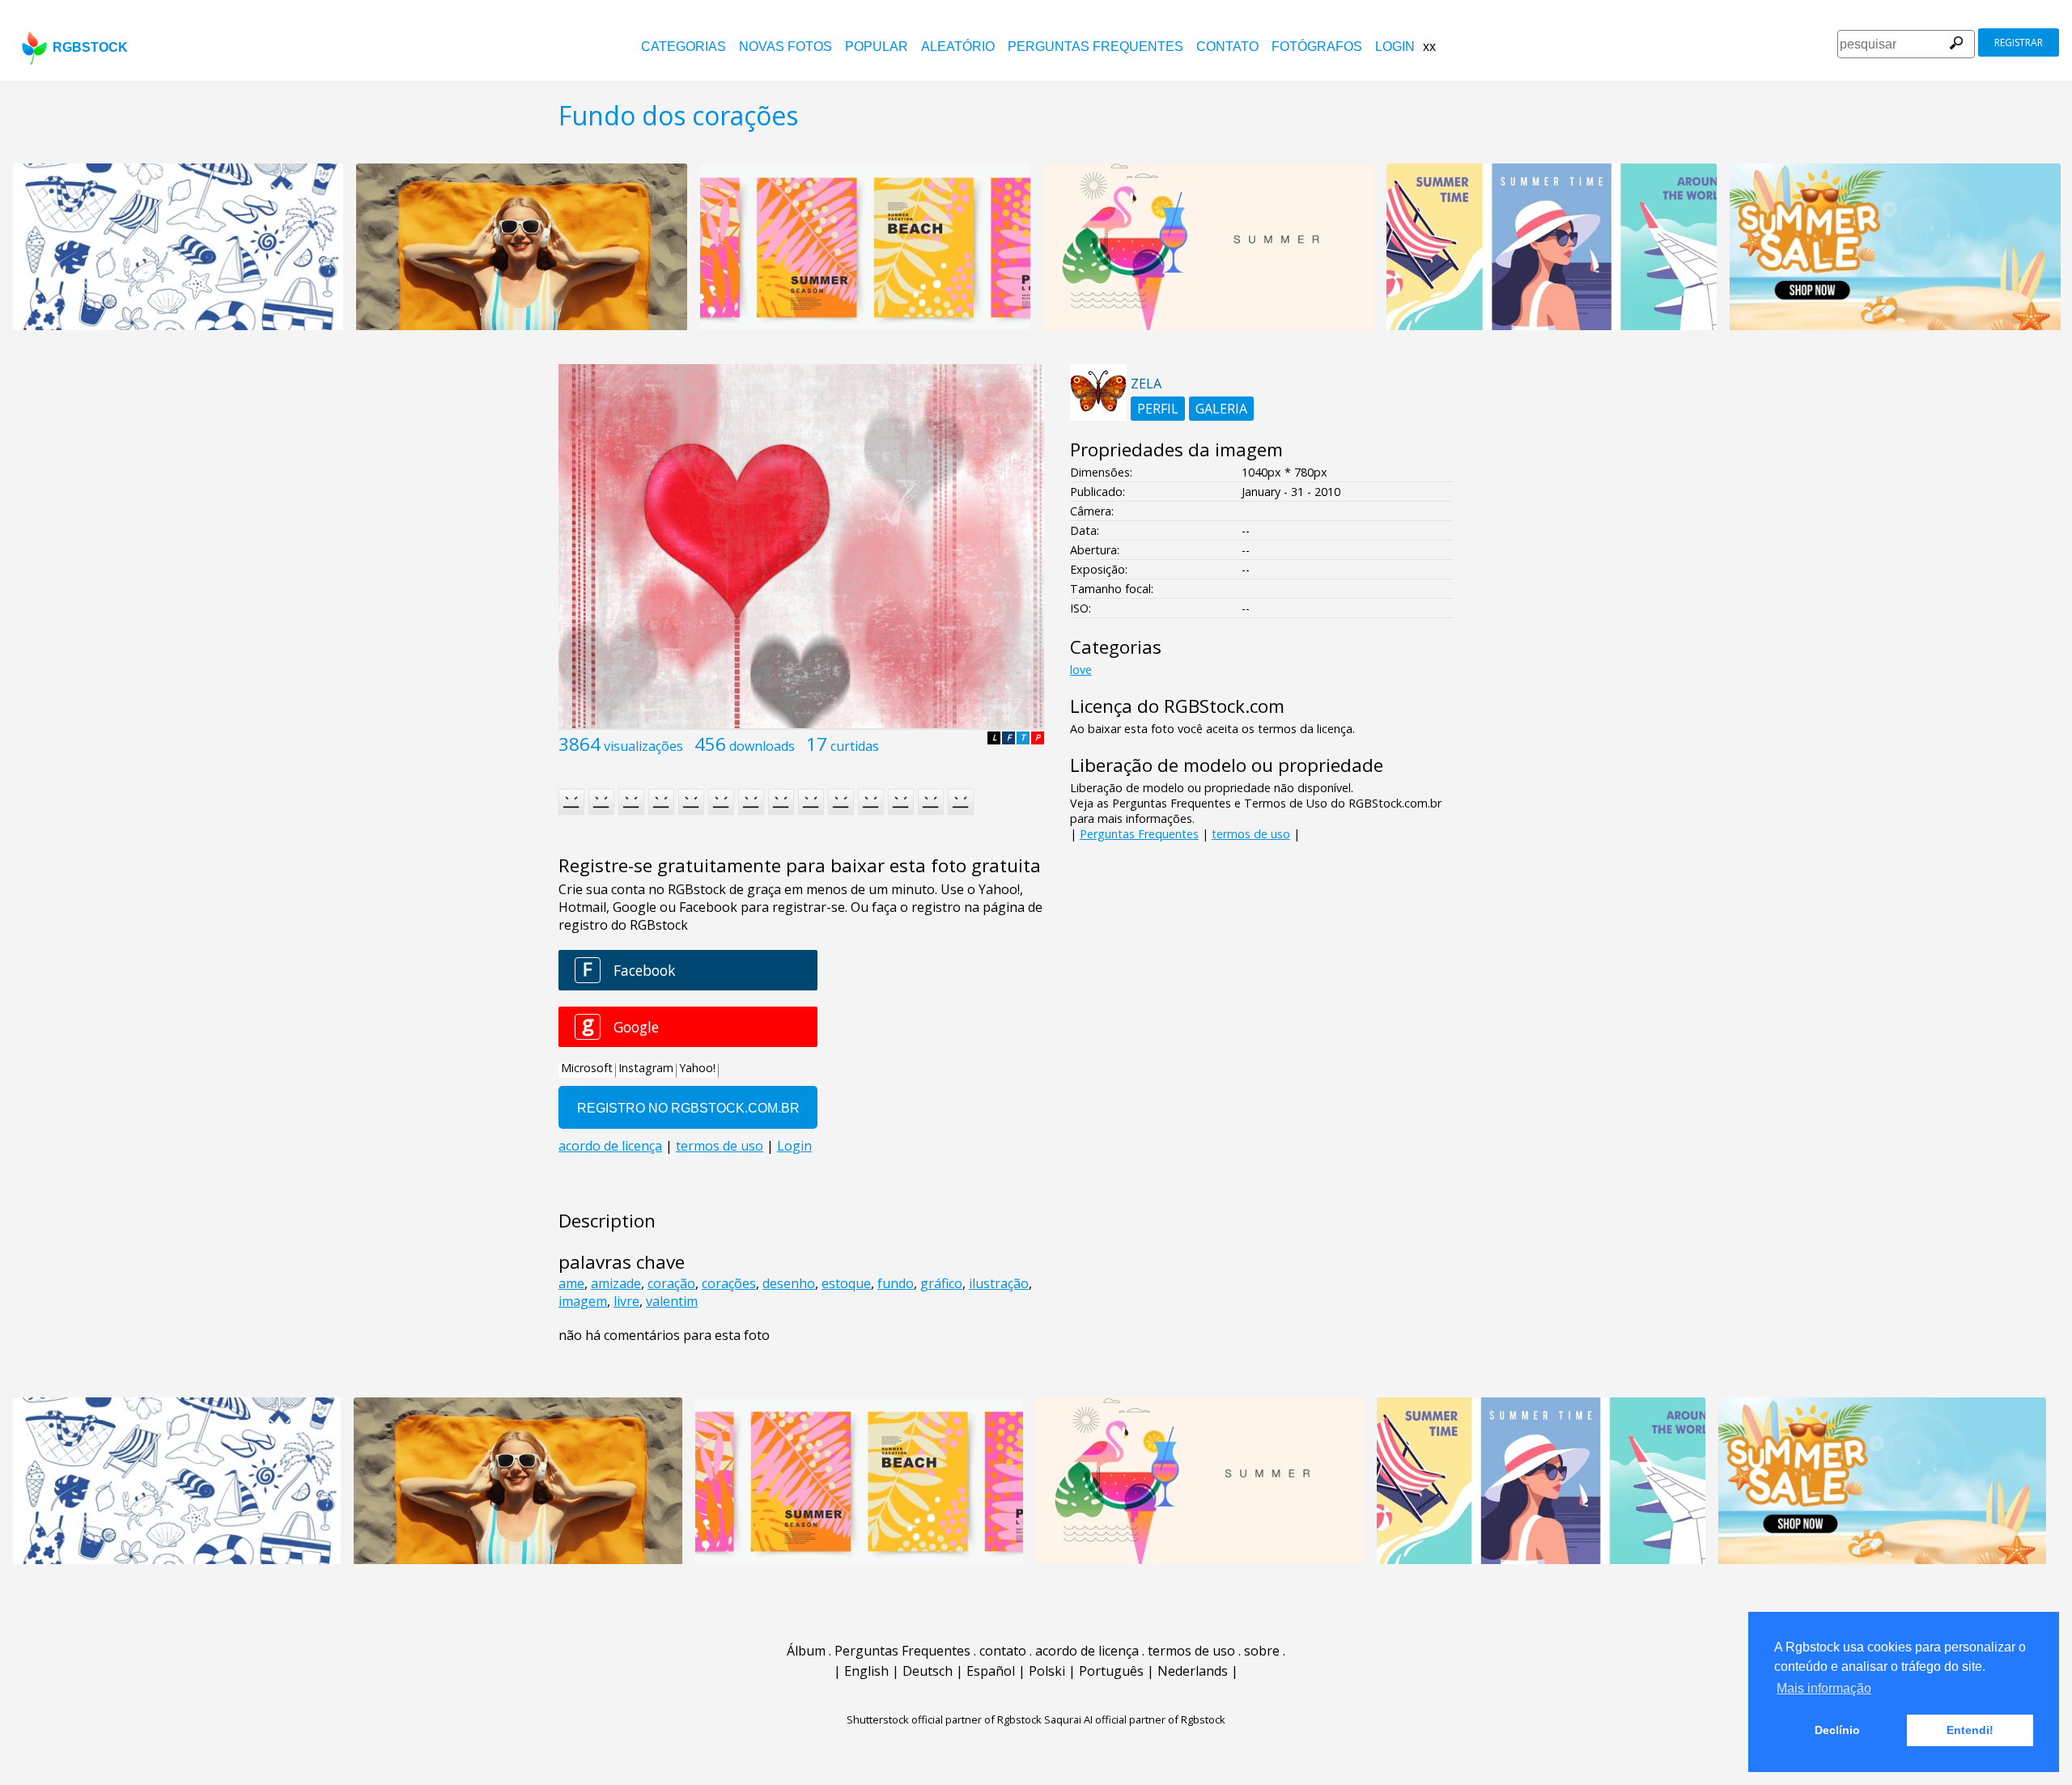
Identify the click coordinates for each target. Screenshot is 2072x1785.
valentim (672, 1301)
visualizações (643, 746)
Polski (1047, 1671)
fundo (896, 1283)
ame (571, 1283)
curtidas (855, 746)
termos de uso (1251, 834)
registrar (2019, 42)
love (1081, 670)
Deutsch (928, 1671)
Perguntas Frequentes (1095, 47)
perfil (1158, 409)
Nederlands (1193, 1671)
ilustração (999, 1283)
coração (671, 1283)
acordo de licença (1087, 1651)
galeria (1221, 409)
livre (626, 1301)
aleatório (958, 47)
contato (1227, 47)
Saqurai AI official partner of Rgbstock (1135, 1719)
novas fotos (785, 47)
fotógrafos (1317, 47)
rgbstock (90, 47)
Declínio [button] (1837, 1730)
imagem (583, 1301)
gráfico (941, 1283)
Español (991, 1671)
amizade (616, 1283)
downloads (762, 746)
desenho (789, 1283)
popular (877, 47)
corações (729, 1283)
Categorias (684, 47)
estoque (846, 1283)
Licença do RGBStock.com (1177, 706)
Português (1111, 1671)
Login (1395, 47)
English (866, 1671)
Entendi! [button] (1970, 1730)
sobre (1262, 1651)
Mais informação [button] (1824, 1688)
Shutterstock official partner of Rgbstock (944, 1719)
